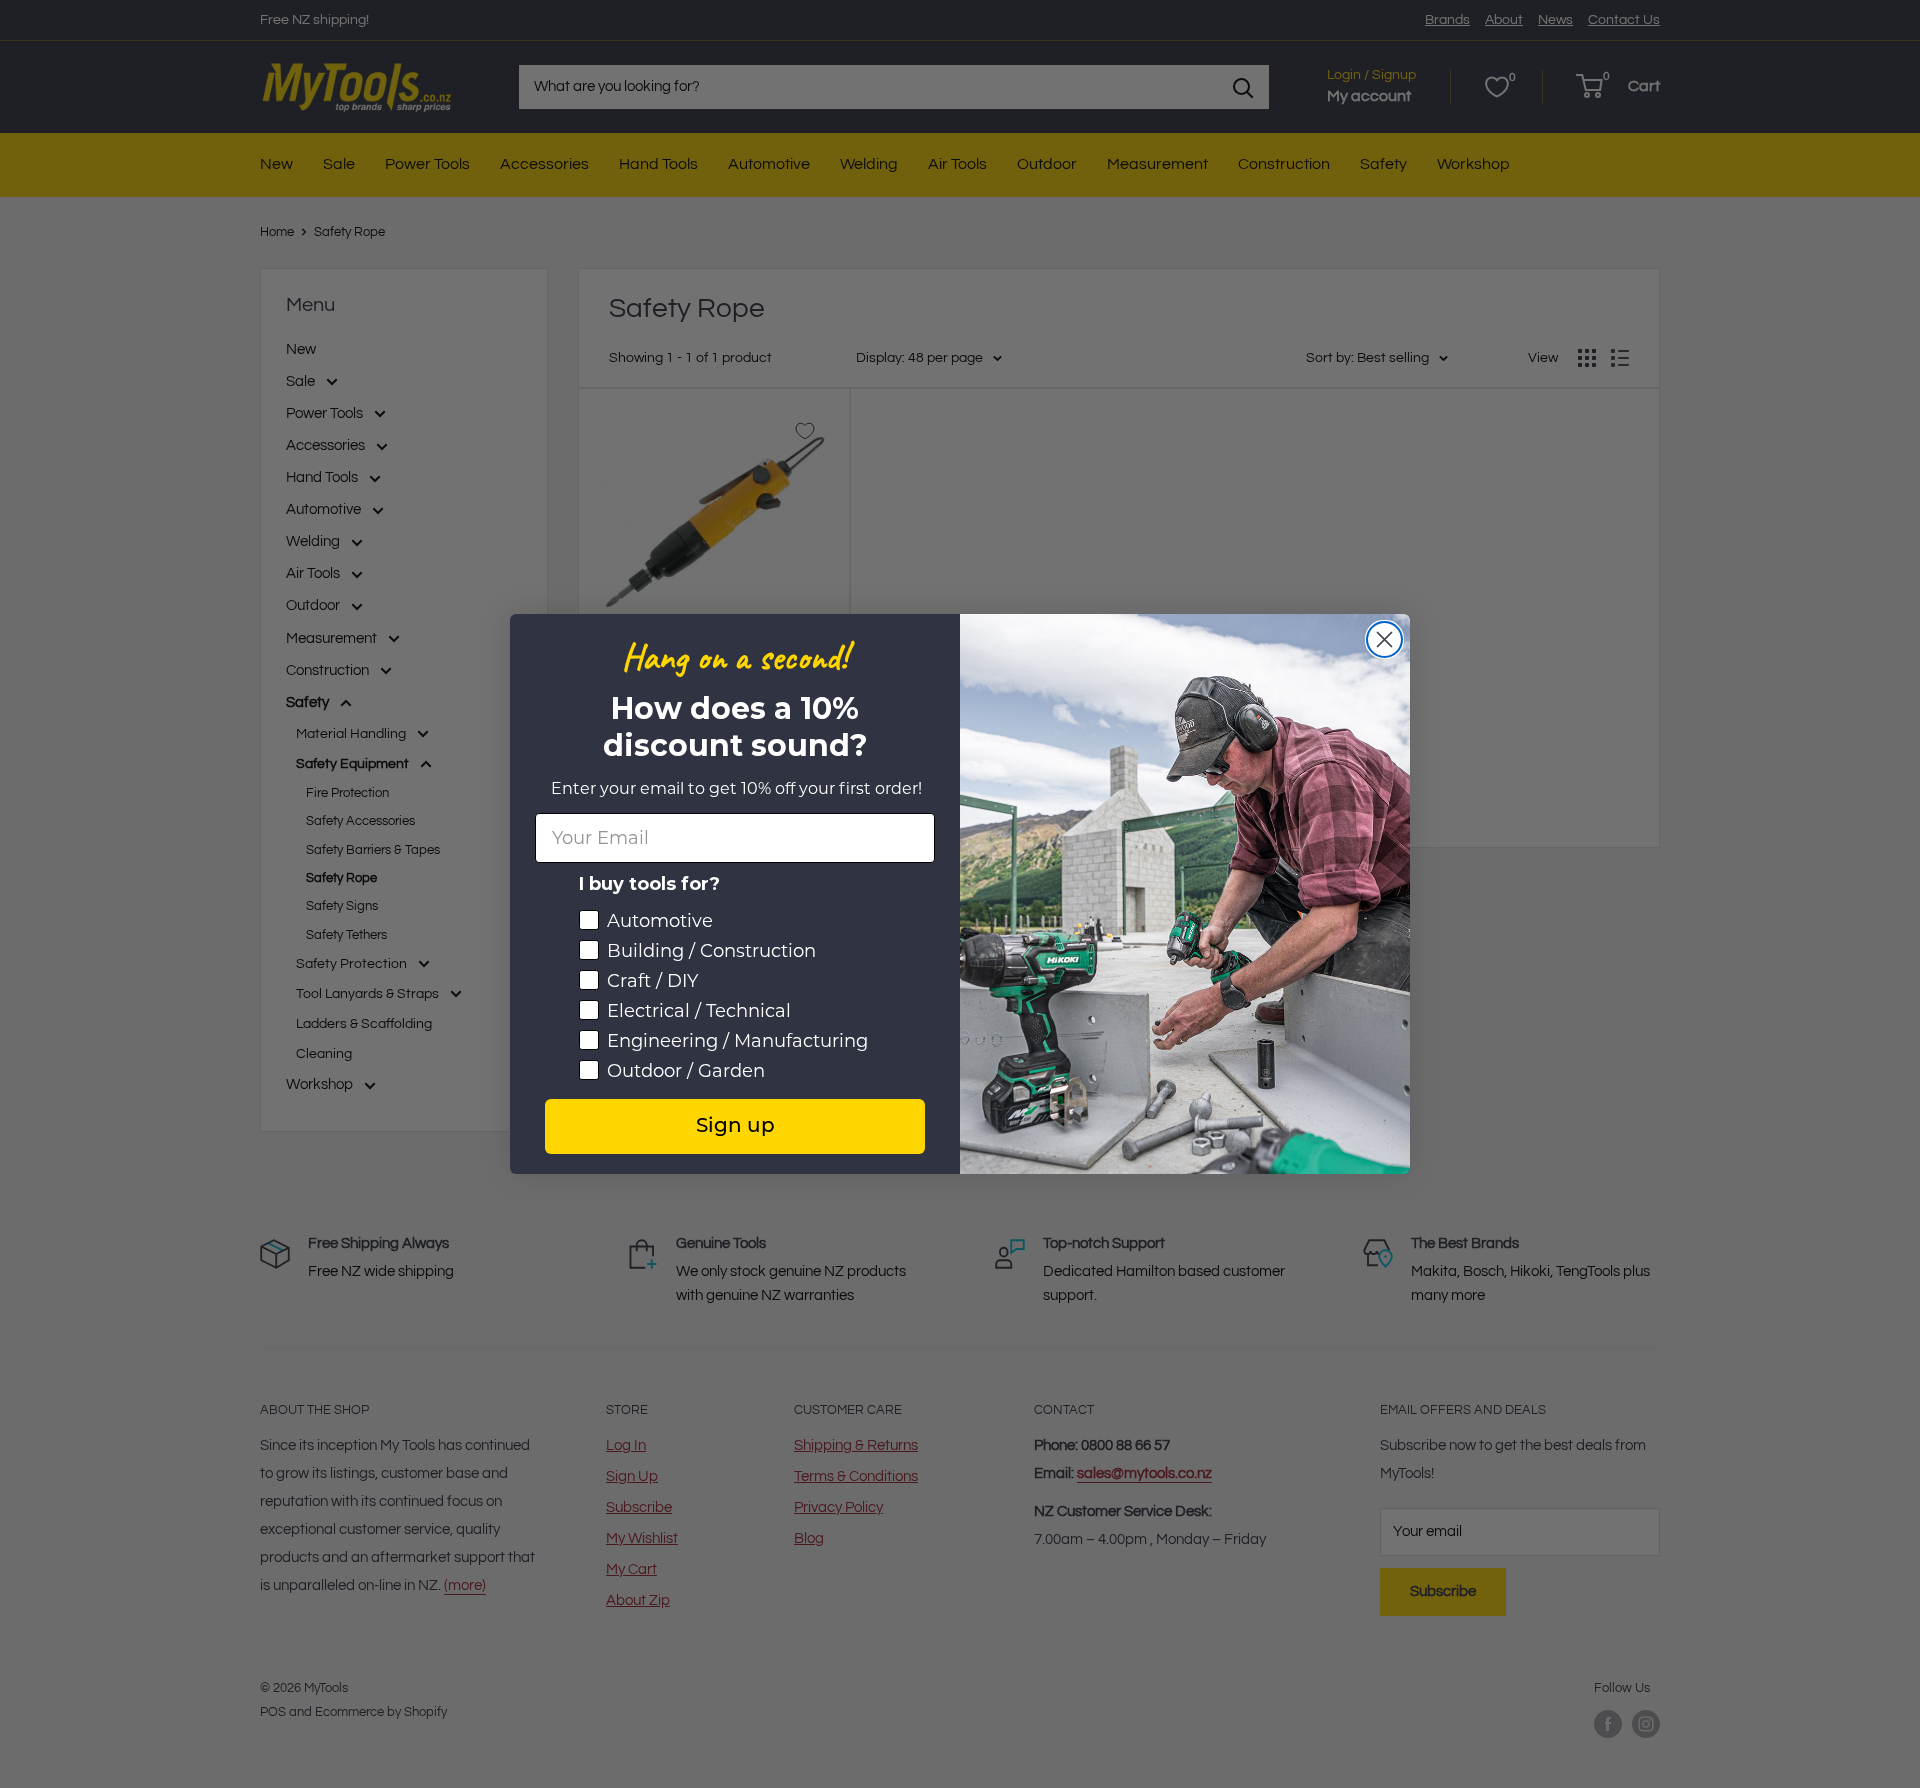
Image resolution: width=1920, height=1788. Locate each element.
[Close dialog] (1384, 639)
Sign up (735, 1127)
